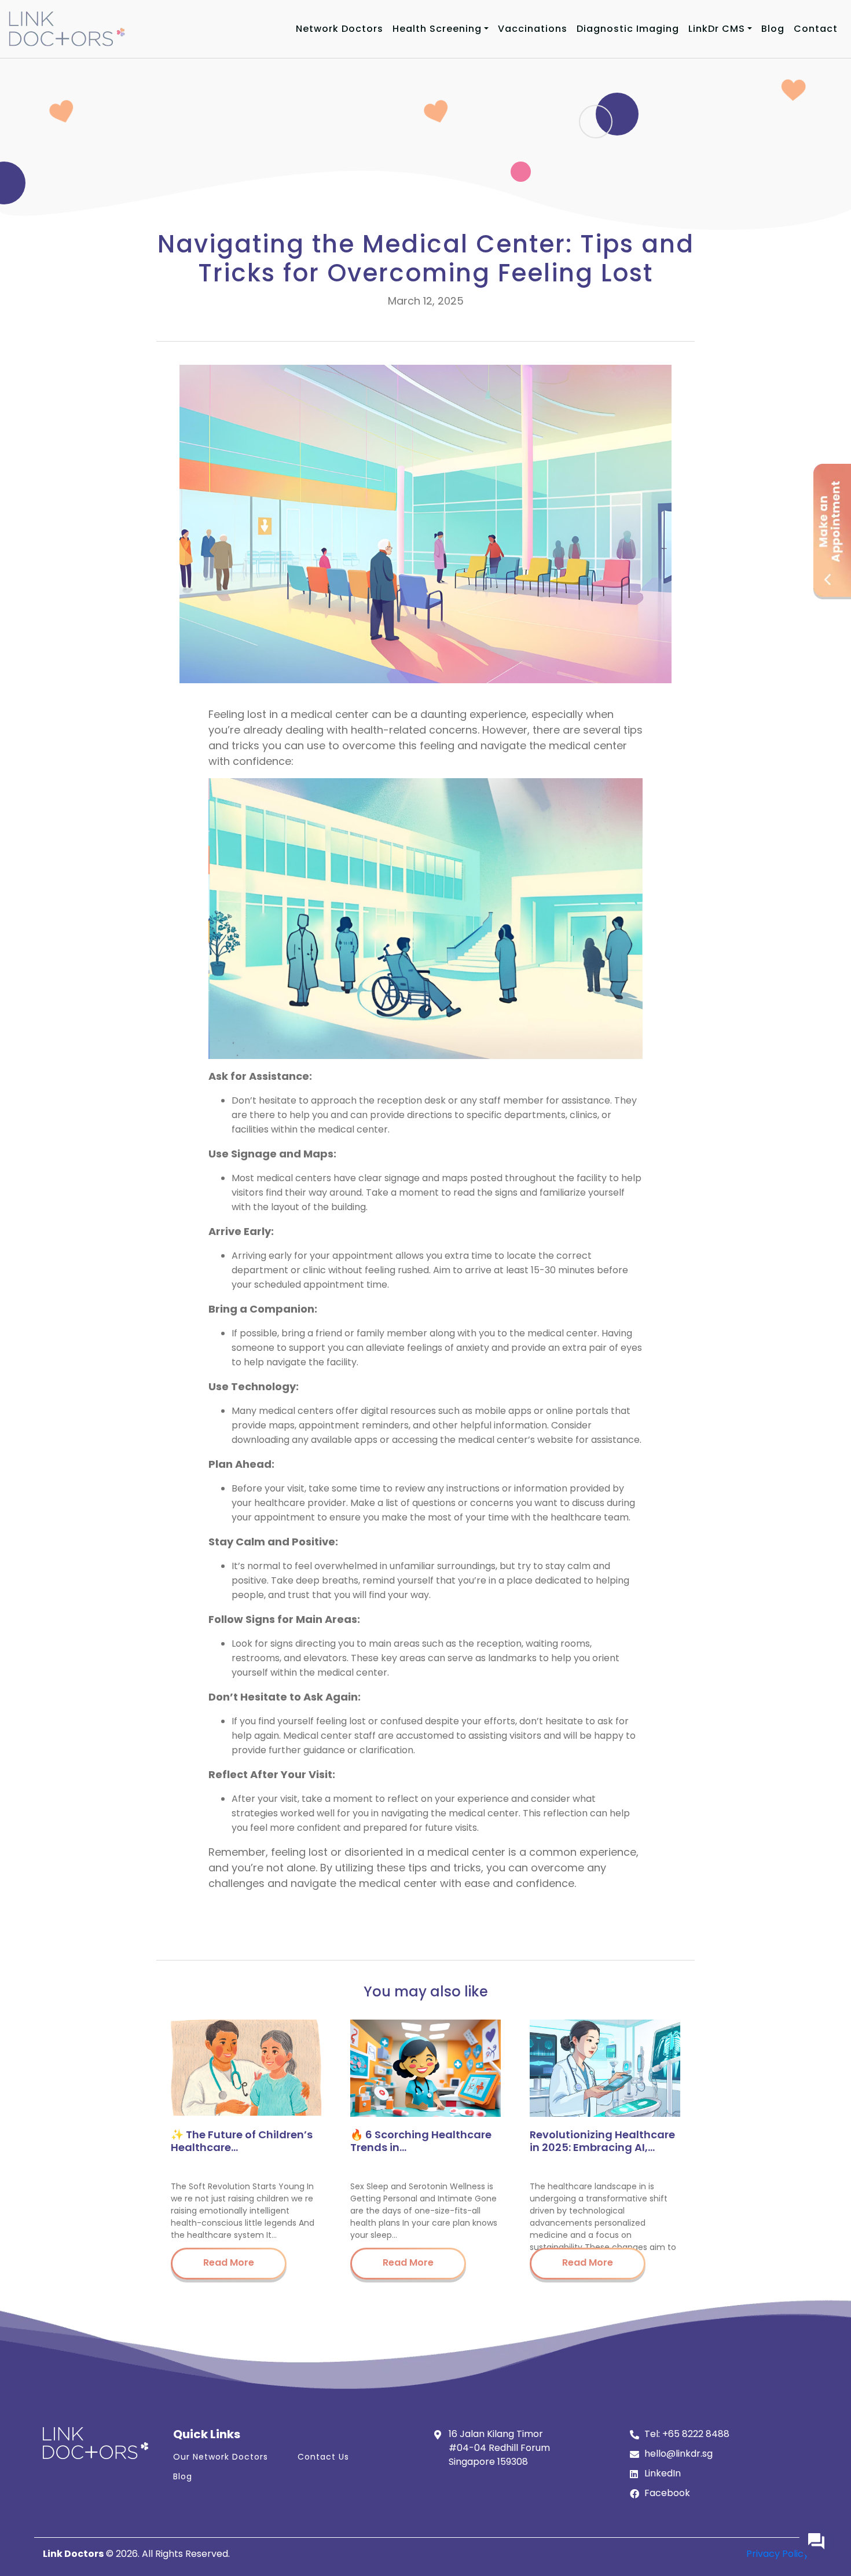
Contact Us (323, 2457)
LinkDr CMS (717, 29)
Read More (229, 2262)
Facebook (667, 2493)
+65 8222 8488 (696, 2434)
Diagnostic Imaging (628, 29)
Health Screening (437, 29)
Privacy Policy (777, 2554)
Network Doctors (340, 29)
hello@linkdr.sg (678, 2454)
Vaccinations (533, 29)
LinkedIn (663, 2473)
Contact (816, 29)
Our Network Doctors (221, 2457)
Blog (773, 29)
